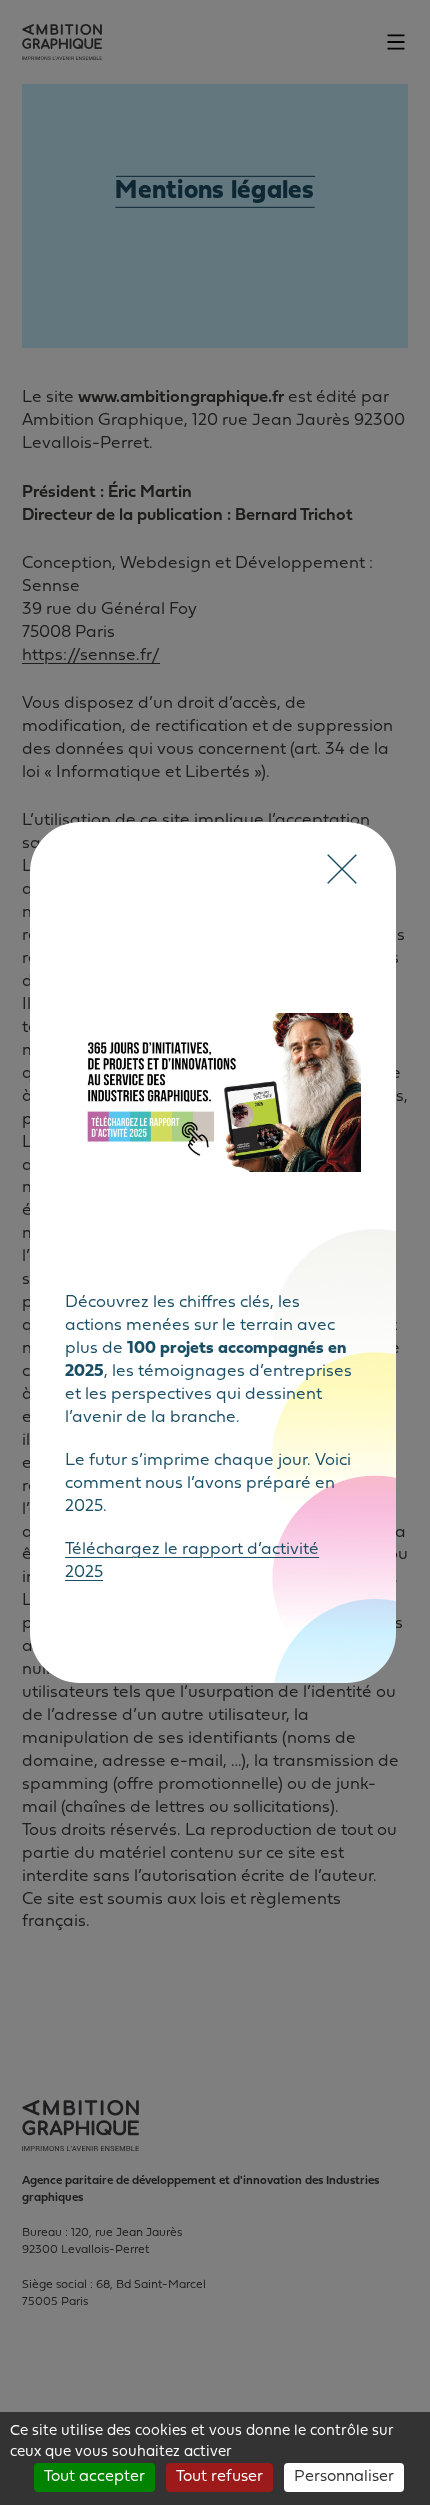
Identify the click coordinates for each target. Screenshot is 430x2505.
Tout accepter (94, 2477)
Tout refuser (219, 2477)
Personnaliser (344, 2477)
